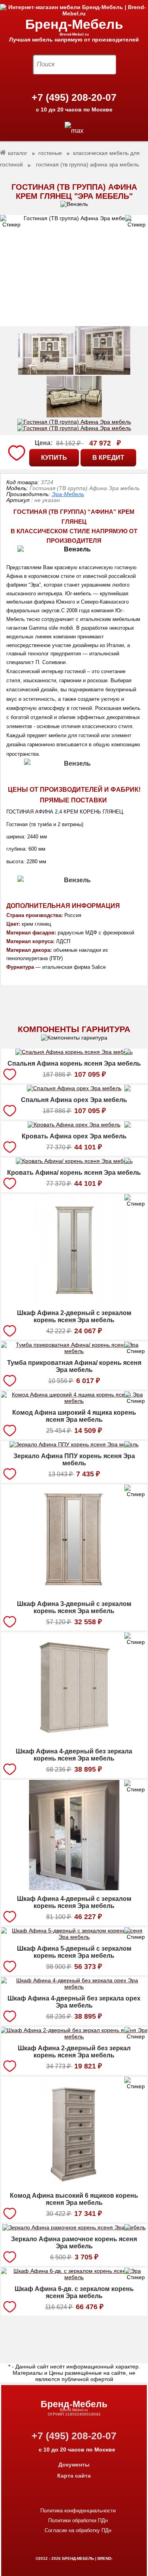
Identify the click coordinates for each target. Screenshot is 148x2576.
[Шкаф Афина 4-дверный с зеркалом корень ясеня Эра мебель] (74, 1888)
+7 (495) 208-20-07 (74, 97)
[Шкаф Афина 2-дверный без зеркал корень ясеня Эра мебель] (74, 2038)
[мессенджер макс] (74, 131)
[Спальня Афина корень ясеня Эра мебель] (74, 1053)
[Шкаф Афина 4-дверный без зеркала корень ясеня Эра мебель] (74, 1741)
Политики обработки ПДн (78, 2520)
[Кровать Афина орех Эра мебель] (74, 1126)
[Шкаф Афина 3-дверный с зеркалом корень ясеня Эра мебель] (74, 1593)
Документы (74, 2465)
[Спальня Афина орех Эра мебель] (74, 1089)
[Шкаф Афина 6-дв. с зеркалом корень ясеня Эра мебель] (74, 2278)
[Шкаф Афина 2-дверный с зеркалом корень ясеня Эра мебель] (74, 1302)
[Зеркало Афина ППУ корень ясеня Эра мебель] (74, 1446)
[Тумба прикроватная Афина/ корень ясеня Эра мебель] (74, 1352)
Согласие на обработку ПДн (78, 2530)
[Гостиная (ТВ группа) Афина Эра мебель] (74, 271)
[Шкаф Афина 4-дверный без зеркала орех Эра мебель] (74, 1988)
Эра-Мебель (68, 494)
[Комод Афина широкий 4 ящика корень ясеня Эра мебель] (74, 1402)
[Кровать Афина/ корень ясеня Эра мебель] (74, 1162)
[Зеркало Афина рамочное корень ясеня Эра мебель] (74, 2229)
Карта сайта (74, 2476)
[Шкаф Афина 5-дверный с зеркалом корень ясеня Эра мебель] (74, 1938)
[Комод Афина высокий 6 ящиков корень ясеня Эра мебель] (74, 2185)
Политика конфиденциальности (78, 2511)
